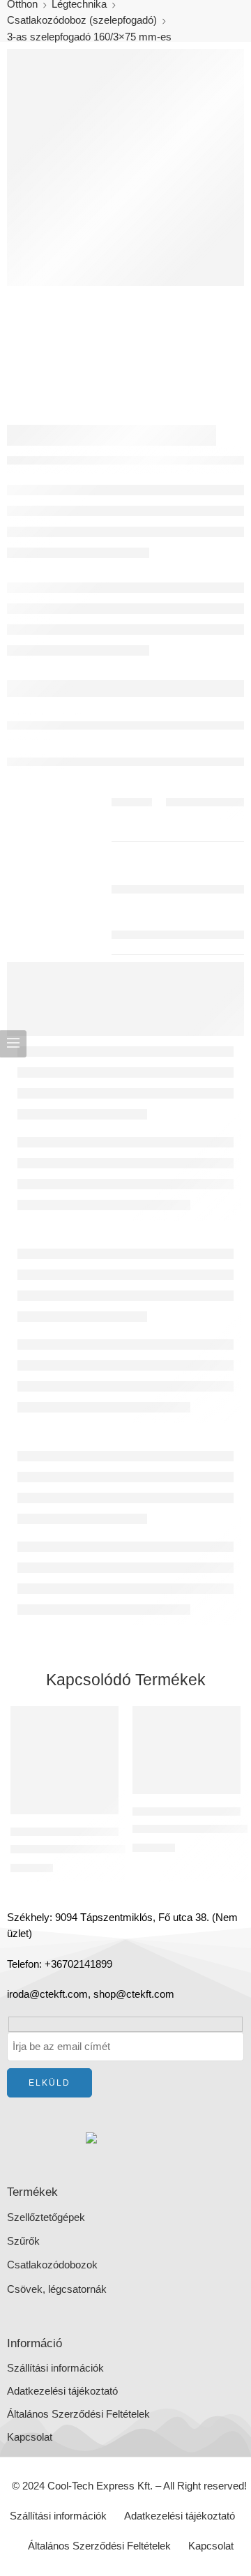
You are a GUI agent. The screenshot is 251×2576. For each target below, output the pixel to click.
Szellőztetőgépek (46, 2217)
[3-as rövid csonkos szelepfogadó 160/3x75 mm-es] (187, 1750)
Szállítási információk (55, 2368)
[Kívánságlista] (105, 1720)
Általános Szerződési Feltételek (78, 2414)
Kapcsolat (30, 2437)
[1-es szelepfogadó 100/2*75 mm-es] (64, 1760)
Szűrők (23, 2241)
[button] (99, 1813)
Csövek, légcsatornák (57, 2289)
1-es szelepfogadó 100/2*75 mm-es (92, 1849)
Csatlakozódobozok (52, 2265)
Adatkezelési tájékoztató (62, 2391)
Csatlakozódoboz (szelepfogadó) (82, 20)
